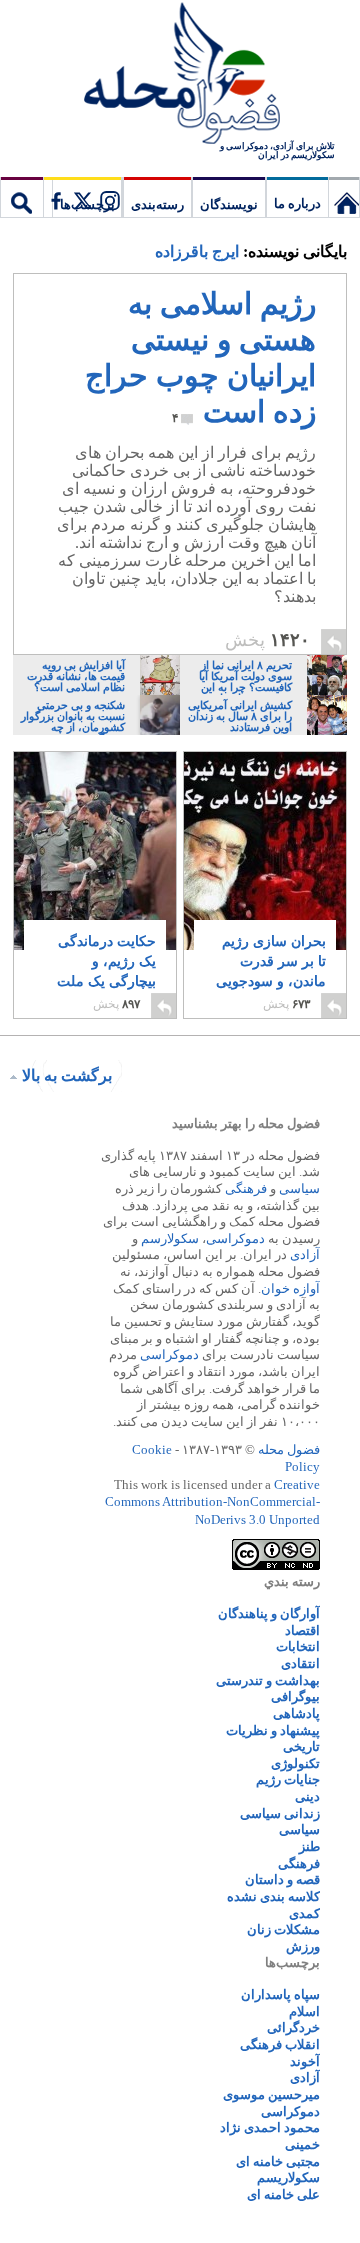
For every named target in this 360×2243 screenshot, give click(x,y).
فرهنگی (246, 1188)
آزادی (305, 1254)
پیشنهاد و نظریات (273, 1730)
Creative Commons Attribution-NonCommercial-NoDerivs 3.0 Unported (212, 1502)
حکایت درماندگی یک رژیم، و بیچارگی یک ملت (106, 971)
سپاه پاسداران (280, 1994)
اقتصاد (302, 1630)
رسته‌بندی (157, 204)
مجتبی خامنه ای (278, 2161)
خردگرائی (293, 2027)
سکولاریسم (288, 2177)
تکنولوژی (295, 1763)
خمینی (302, 2144)
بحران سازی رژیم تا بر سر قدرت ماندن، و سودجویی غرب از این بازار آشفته (271, 981)
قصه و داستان (282, 1879)
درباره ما (297, 203)
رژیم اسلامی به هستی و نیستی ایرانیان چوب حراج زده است (200, 357)
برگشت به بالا (67, 1075)
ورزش (303, 1946)
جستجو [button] (22, 197)
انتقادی (300, 1663)
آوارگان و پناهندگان (269, 1613)
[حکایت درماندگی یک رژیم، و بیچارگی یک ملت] (95, 864)
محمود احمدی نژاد (270, 2127)
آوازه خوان (290, 1288)
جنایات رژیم (288, 1779)
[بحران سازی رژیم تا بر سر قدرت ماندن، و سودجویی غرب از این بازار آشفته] (265, 892)
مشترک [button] (82, 197)
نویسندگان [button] (229, 204)
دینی (307, 1796)
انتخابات (298, 1646)
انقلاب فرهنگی (280, 2044)
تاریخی (301, 1746)
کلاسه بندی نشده (273, 1896)
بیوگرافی (295, 1696)
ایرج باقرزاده (197, 251)
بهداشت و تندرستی (268, 1680)
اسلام (304, 2011)
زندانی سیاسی (280, 1813)
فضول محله (180, 75)
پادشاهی (296, 1713)
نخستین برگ (344, 197)
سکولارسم (170, 1238)
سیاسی (299, 1188)
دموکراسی (235, 1238)
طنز (309, 1846)
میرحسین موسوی (271, 2094)
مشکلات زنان (283, 1929)
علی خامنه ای (283, 2194)
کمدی (304, 1913)
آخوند (305, 2061)
